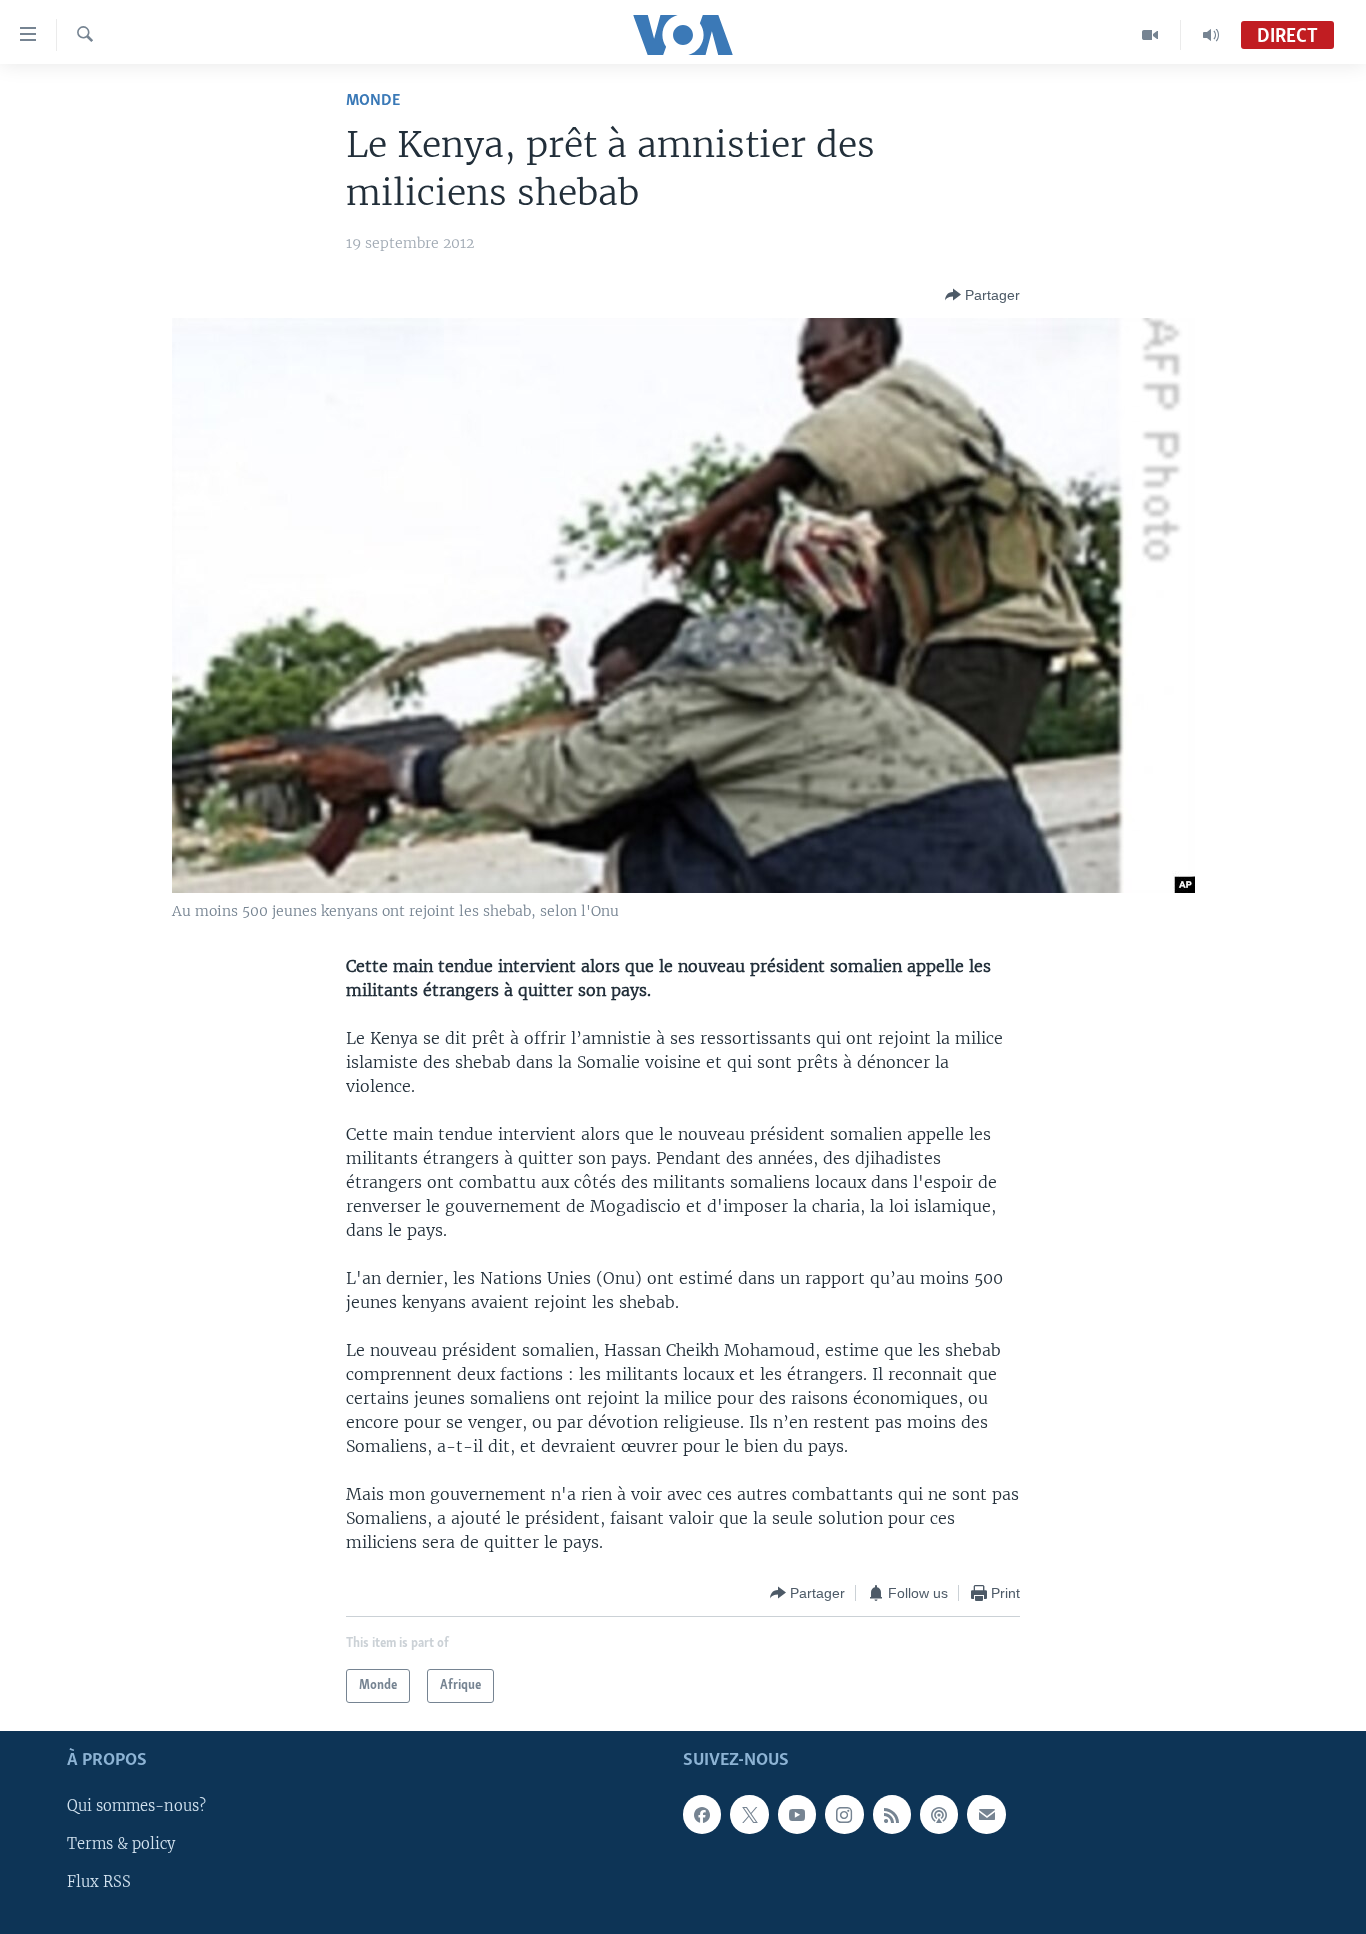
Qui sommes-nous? (136, 1807)
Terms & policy (121, 1845)
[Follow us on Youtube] (797, 1815)
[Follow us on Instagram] (844, 1815)
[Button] (982, 295)
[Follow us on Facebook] (702, 1815)
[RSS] (892, 1815)
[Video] (1150, 35)
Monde (373, 100)
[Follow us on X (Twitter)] (749, 1815)
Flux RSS (99, 1883)
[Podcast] (939, 1815)
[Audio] (1211, 35)
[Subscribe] (986, 1815)
